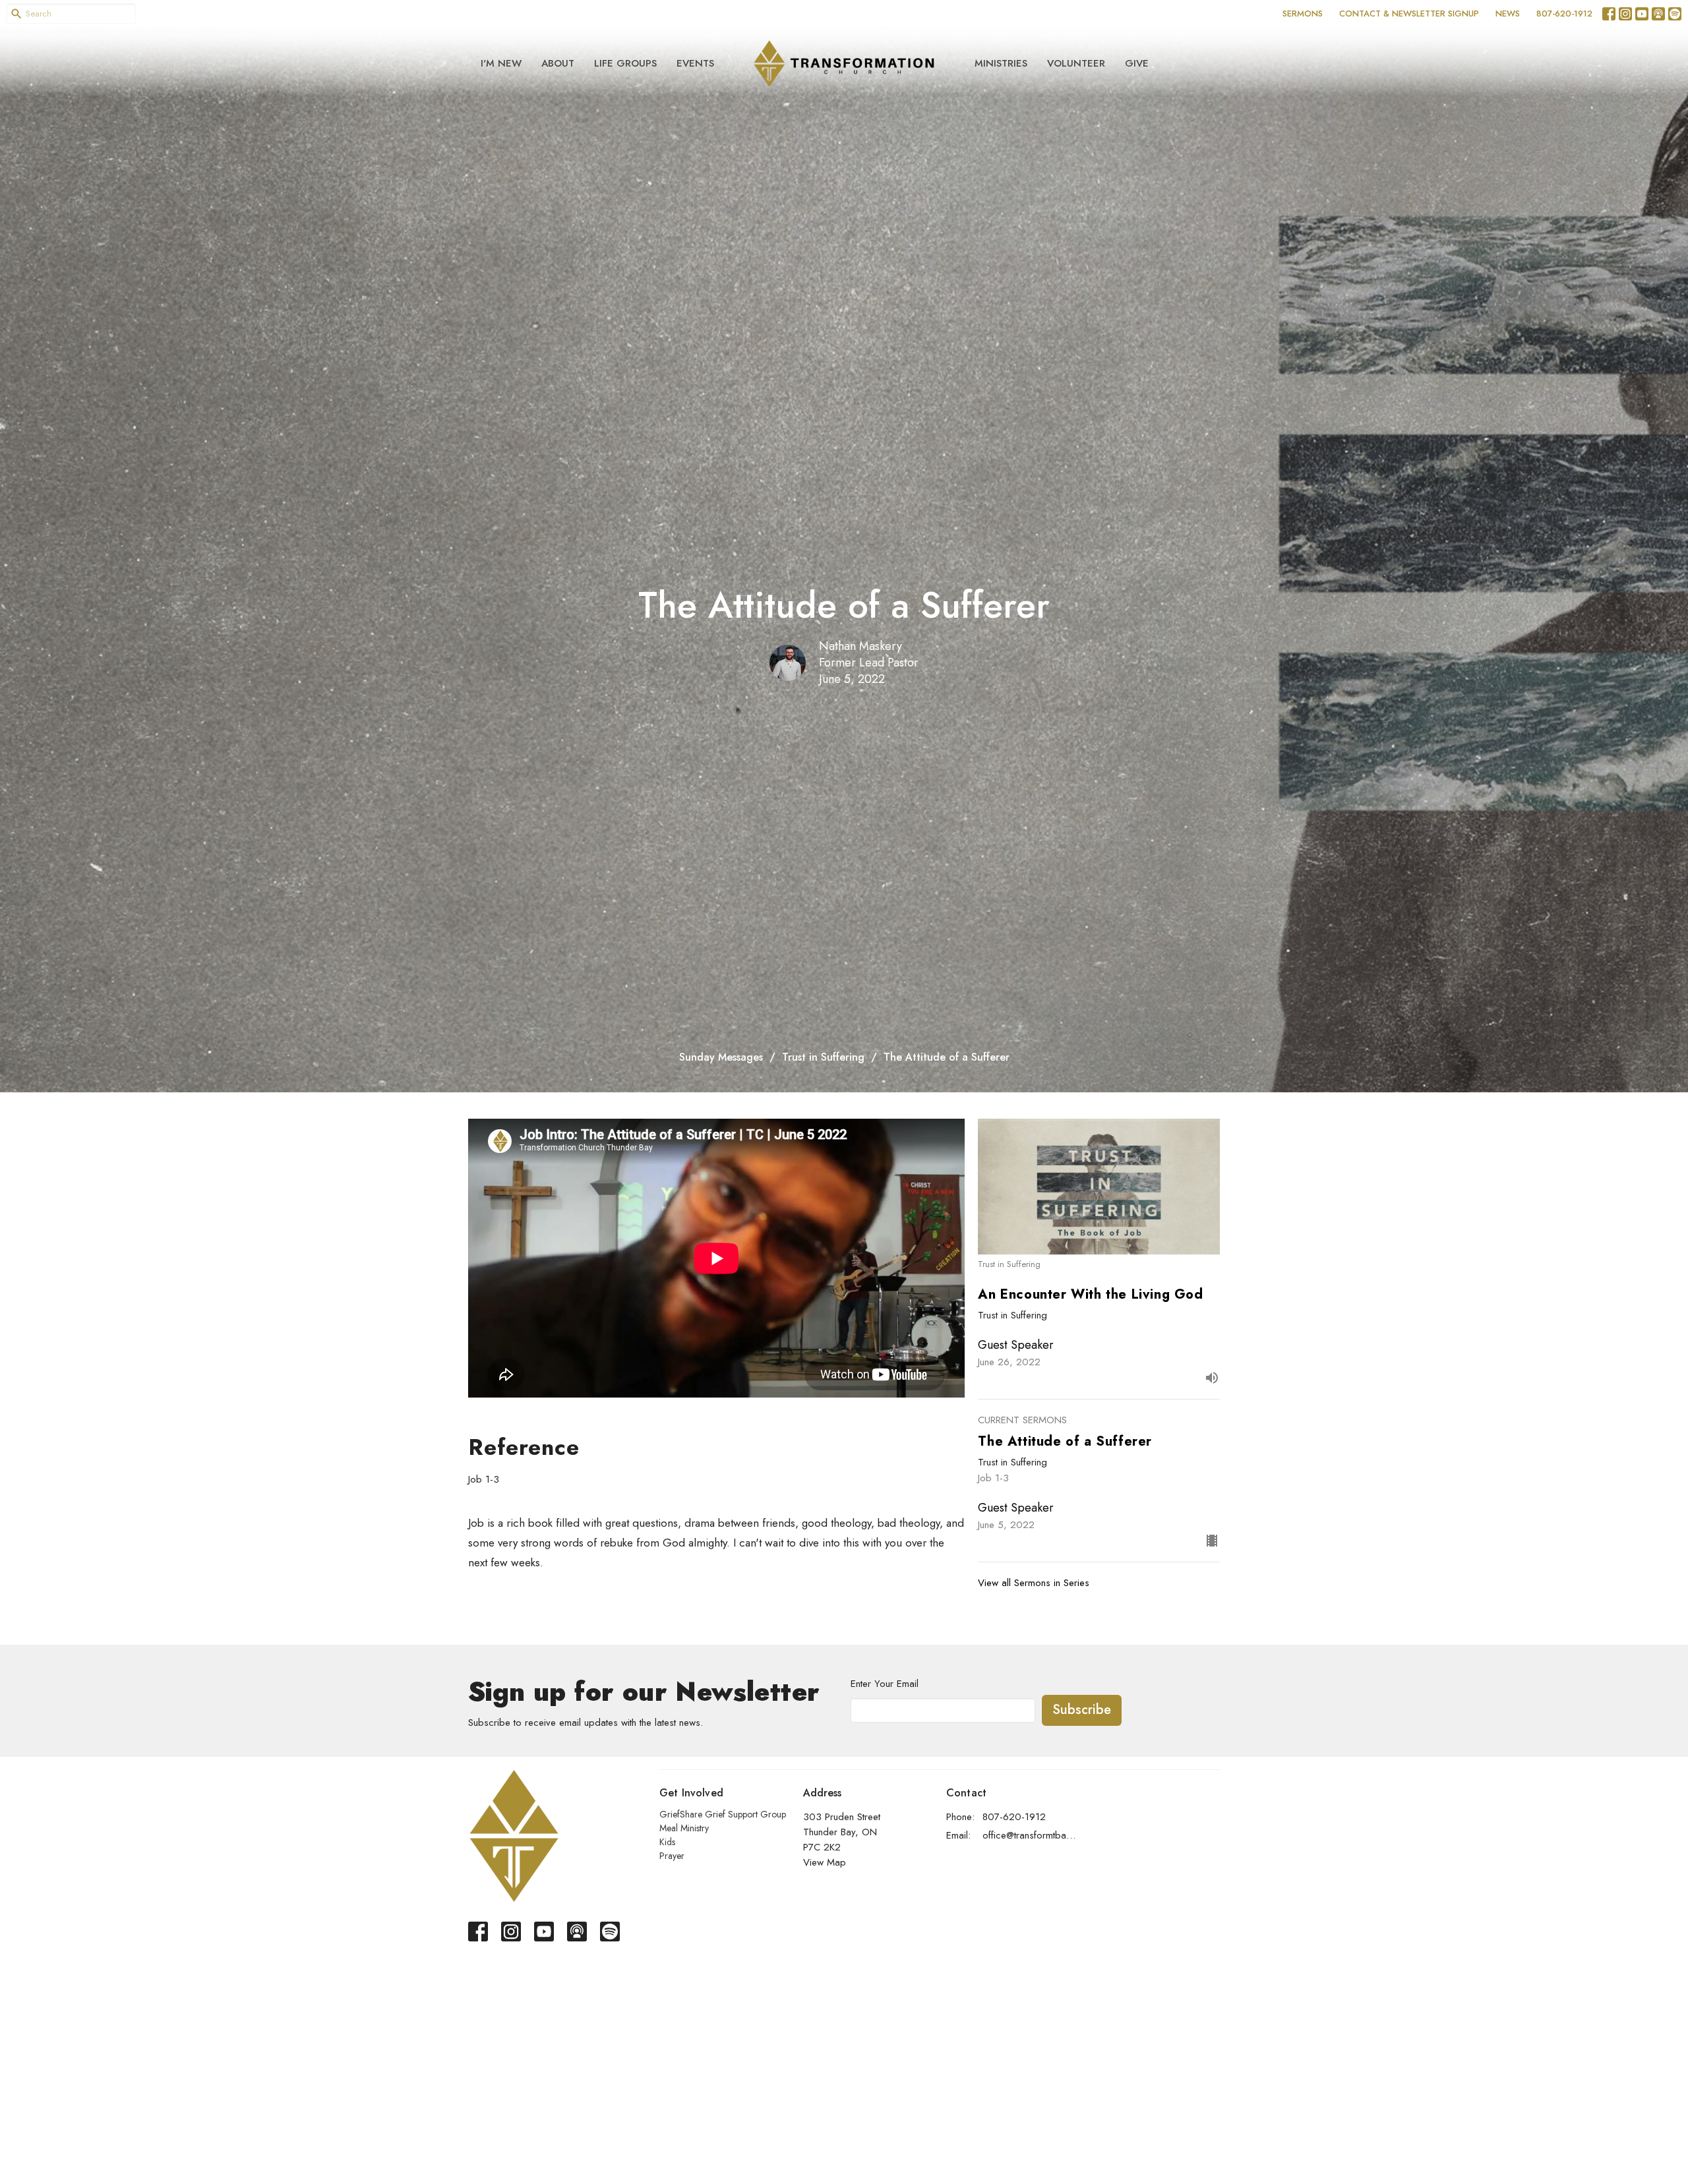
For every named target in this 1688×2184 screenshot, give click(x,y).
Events (695, 63)
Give (1137, 63)
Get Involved (691, 1793)
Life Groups (625, 63)
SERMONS (1303, 14)
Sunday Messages (721, 1057)
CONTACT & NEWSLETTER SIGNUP (1409, 14)
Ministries (1001, 63)
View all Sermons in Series (1034, 1583)
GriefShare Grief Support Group (723, 1814)
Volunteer (1076, 63)
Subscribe (1082, 1710)
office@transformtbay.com (1030, 1835)
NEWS (1508, 14)
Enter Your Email (885, 1684)
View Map (825, 1862)
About (558, 63)
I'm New (501, 63)
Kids (667, 1842)
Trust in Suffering (823, 1057)
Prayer (672, 1856)
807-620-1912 (1564, 14)
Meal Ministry (684, 1828)
